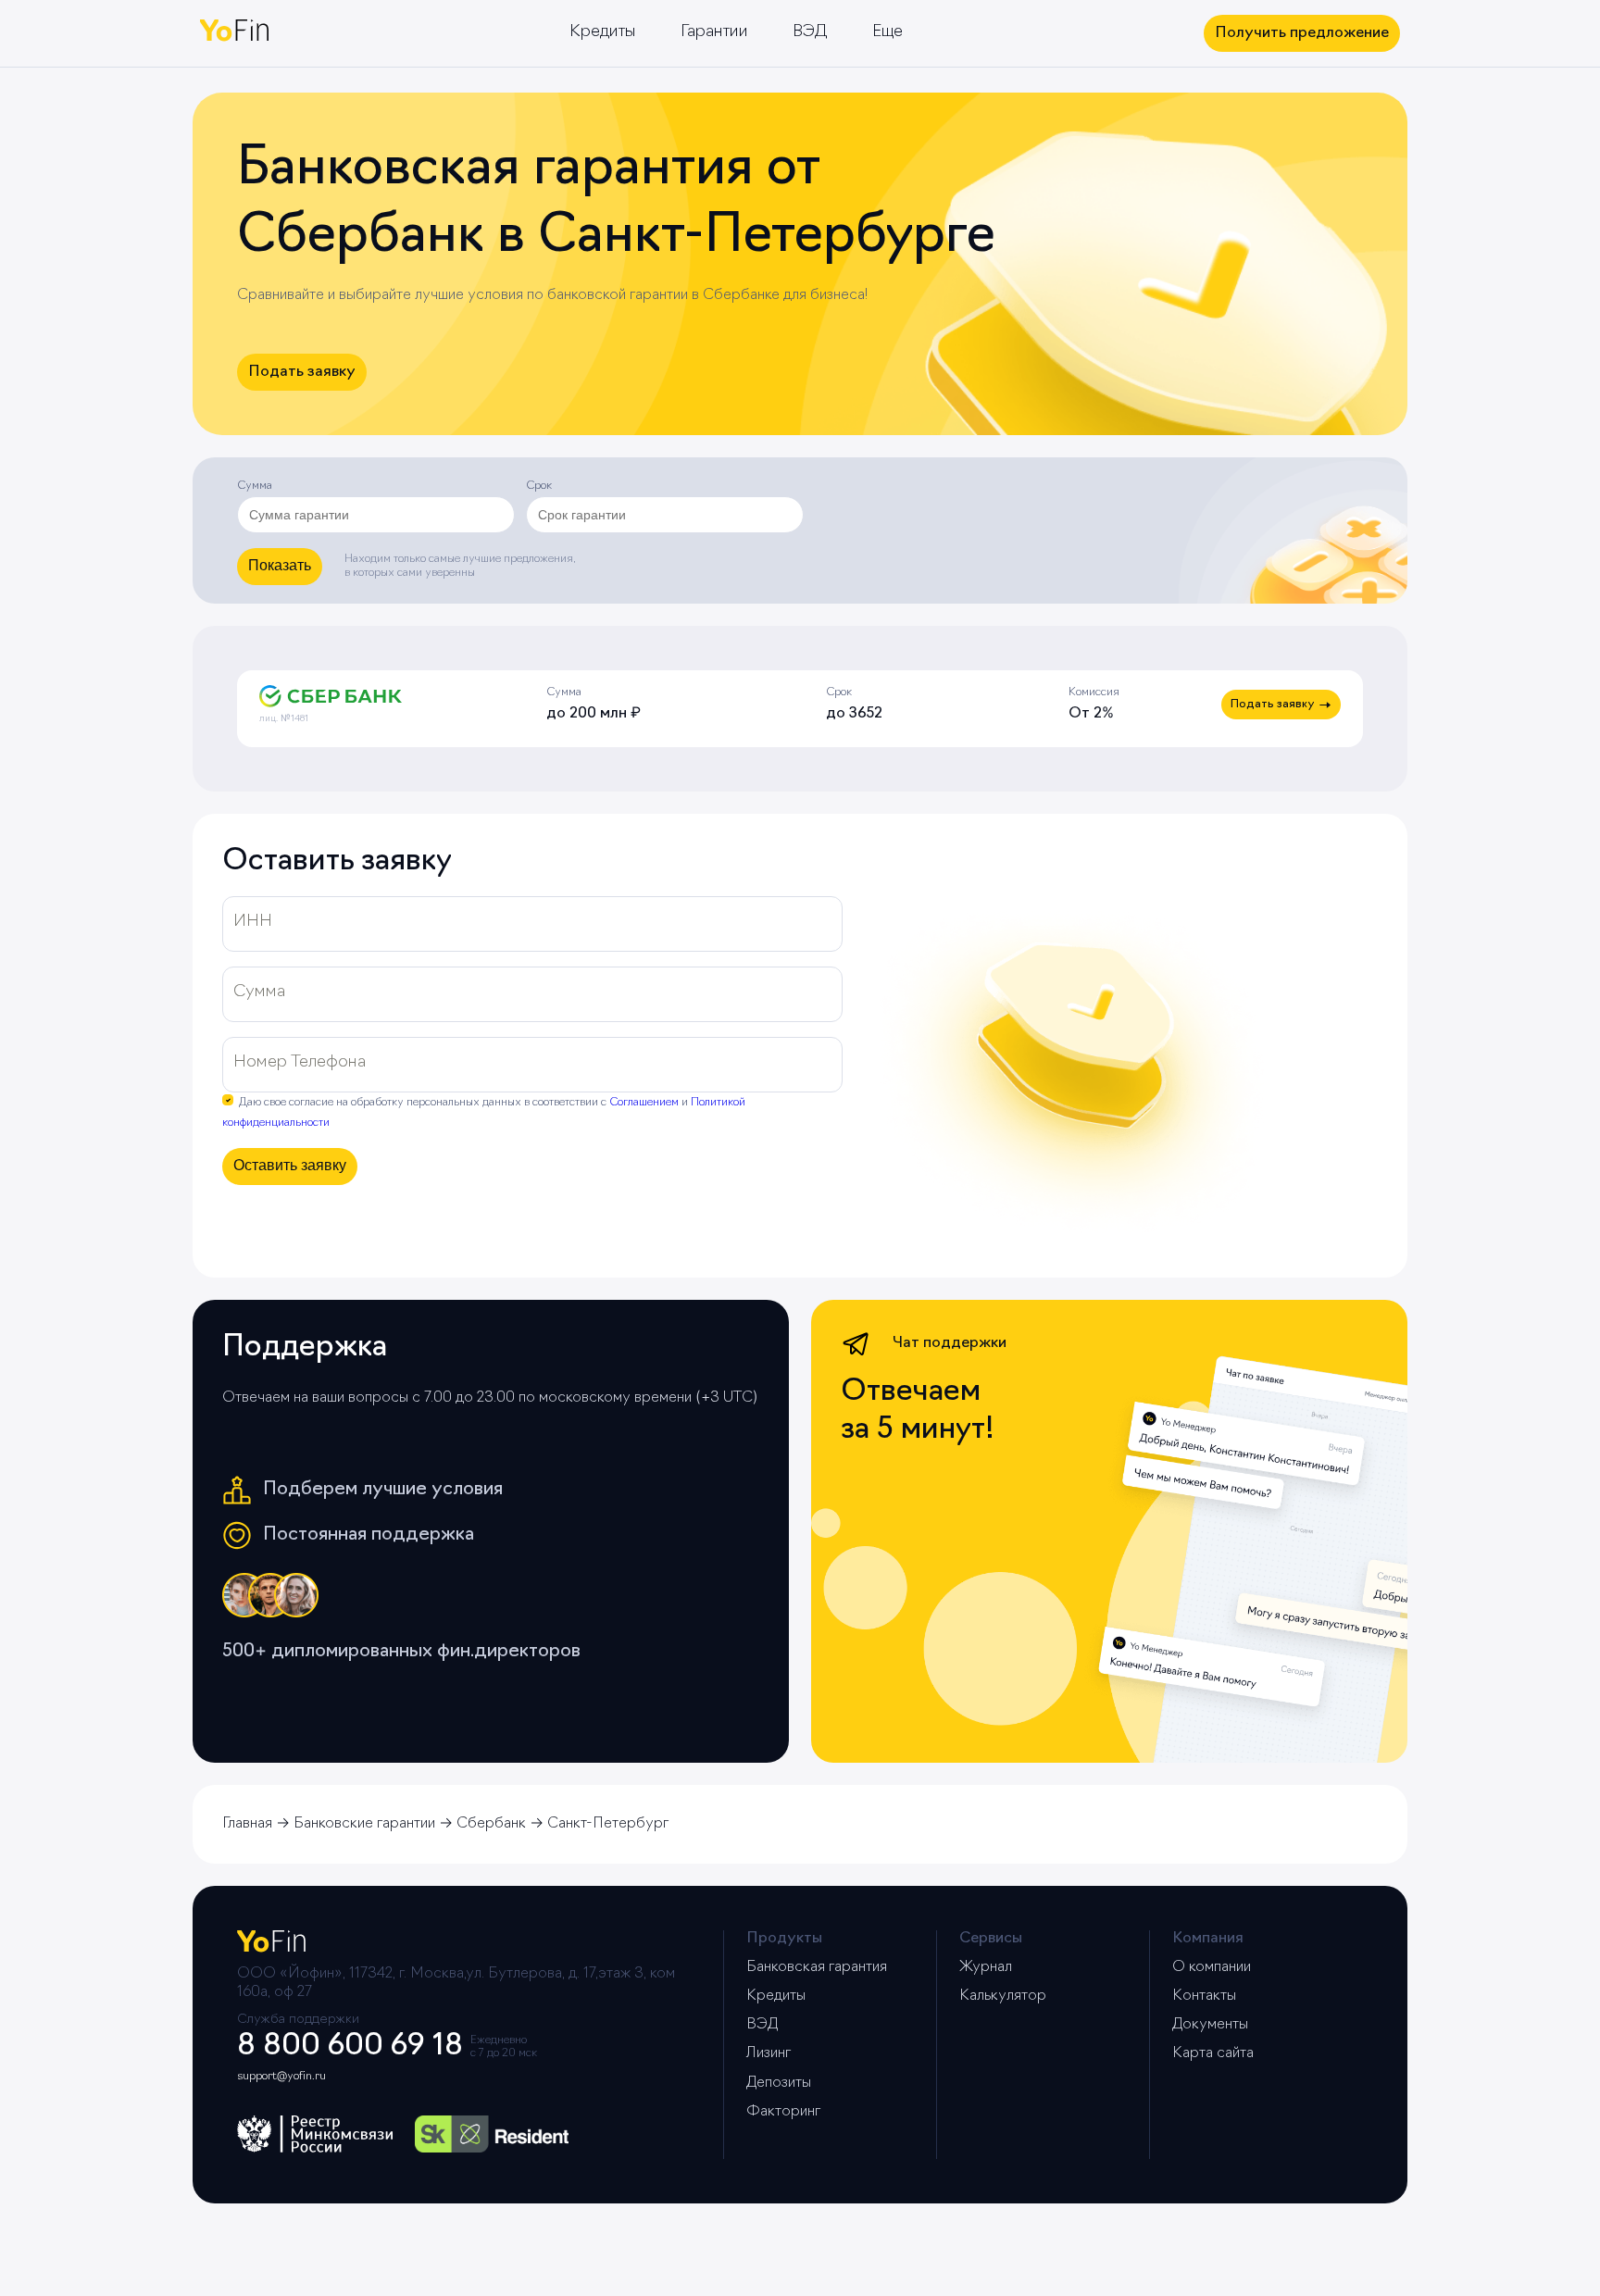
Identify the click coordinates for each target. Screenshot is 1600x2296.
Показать (280, 565)
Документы (1210, 2025)
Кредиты (603, 32)
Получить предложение (1302, 33)
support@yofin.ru (281, 2077)
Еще (887, 32)
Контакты (1204, 1996)
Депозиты (779, 2083)
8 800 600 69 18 (350, 2047)
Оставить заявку (290, 1165)
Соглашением (644, 1103)
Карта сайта (1213, 2053)
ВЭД (810, 32)
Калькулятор (1003, 1996)
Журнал (986, 1967)
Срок (539, 486)
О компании (1212, 1967)
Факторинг (783, 2112)
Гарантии (714, 32)
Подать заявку (302, 372)
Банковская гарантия (817, 1967)
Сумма (255, 486)
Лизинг (769, 2053)
